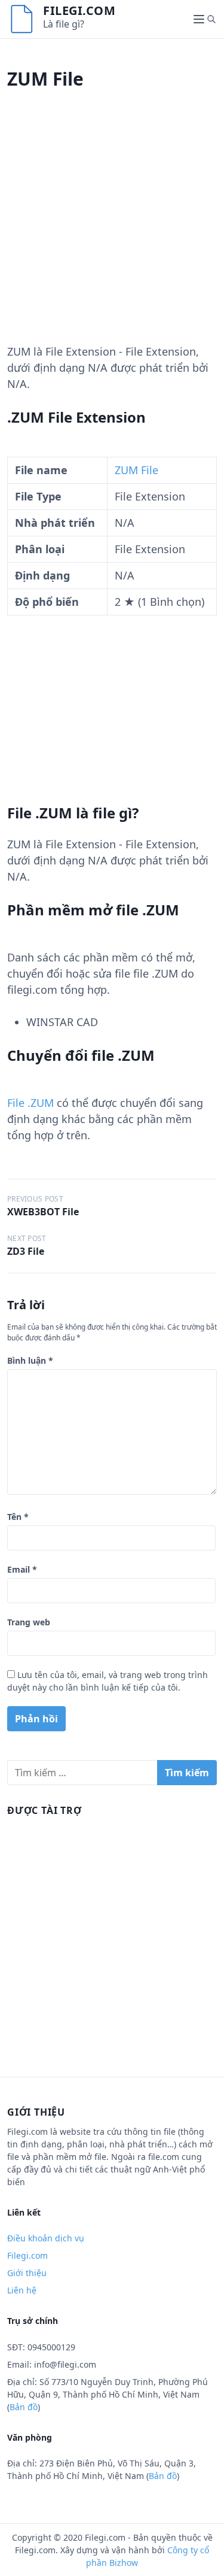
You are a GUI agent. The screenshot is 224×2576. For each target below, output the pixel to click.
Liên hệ (22, 2290)
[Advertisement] (112, 231)
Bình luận (30, 1360)
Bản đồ (24, 2407)
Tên (18, 1517)
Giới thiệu (27, 2273)
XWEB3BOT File (43, 1212)
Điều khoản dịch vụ (46, 2238)
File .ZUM (30, 1103)
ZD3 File (26, 1251)
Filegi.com (79, 10)
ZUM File (136, 470)
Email (22, 1569)
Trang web (29, 1622)
